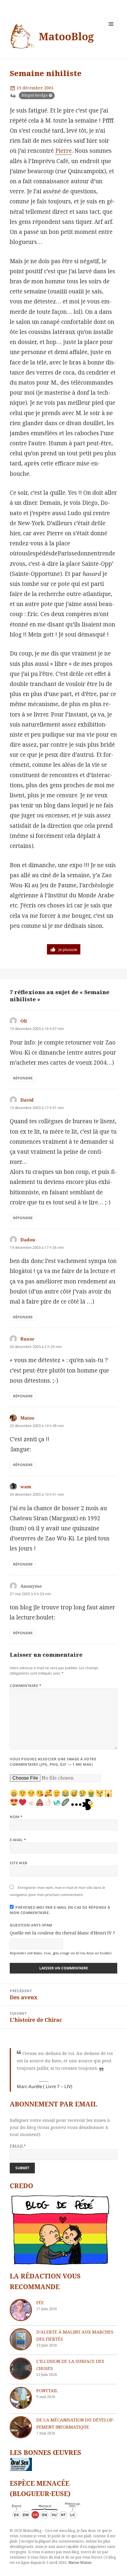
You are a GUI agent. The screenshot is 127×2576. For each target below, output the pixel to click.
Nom (16, 1817)
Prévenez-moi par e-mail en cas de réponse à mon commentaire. (60, 1910)
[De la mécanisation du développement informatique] (21, 2427)
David (27, 1100)
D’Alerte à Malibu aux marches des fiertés (75, 2335)
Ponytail (47, 2390)
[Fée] (21, 2310)
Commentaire (26, 1686)
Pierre (63, 151)
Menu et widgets (111, 30)
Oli (24, 1021)
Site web (19, 1863)
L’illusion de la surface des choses (70, 2365)
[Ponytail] (21, 2398)
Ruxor (27, 1339)
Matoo (27, 1418)
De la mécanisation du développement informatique (75, 2423)
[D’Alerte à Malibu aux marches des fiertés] (21, 2339)
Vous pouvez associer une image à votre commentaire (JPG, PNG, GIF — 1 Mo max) (53, 1762)
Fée (40, 2302)
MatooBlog (66, 36)
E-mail (18, 1840)
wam (26, 1487)
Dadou (28, 1240)
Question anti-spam (31, 1925)
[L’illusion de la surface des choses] (21, 2369)
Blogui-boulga (35, 95)
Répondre (23, 1078)
